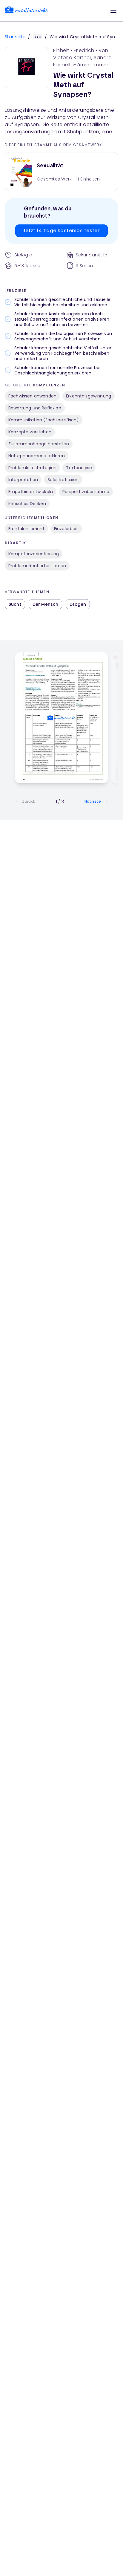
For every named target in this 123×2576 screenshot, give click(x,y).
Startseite (15, 37)
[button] (113, 11)
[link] (26, 11)
